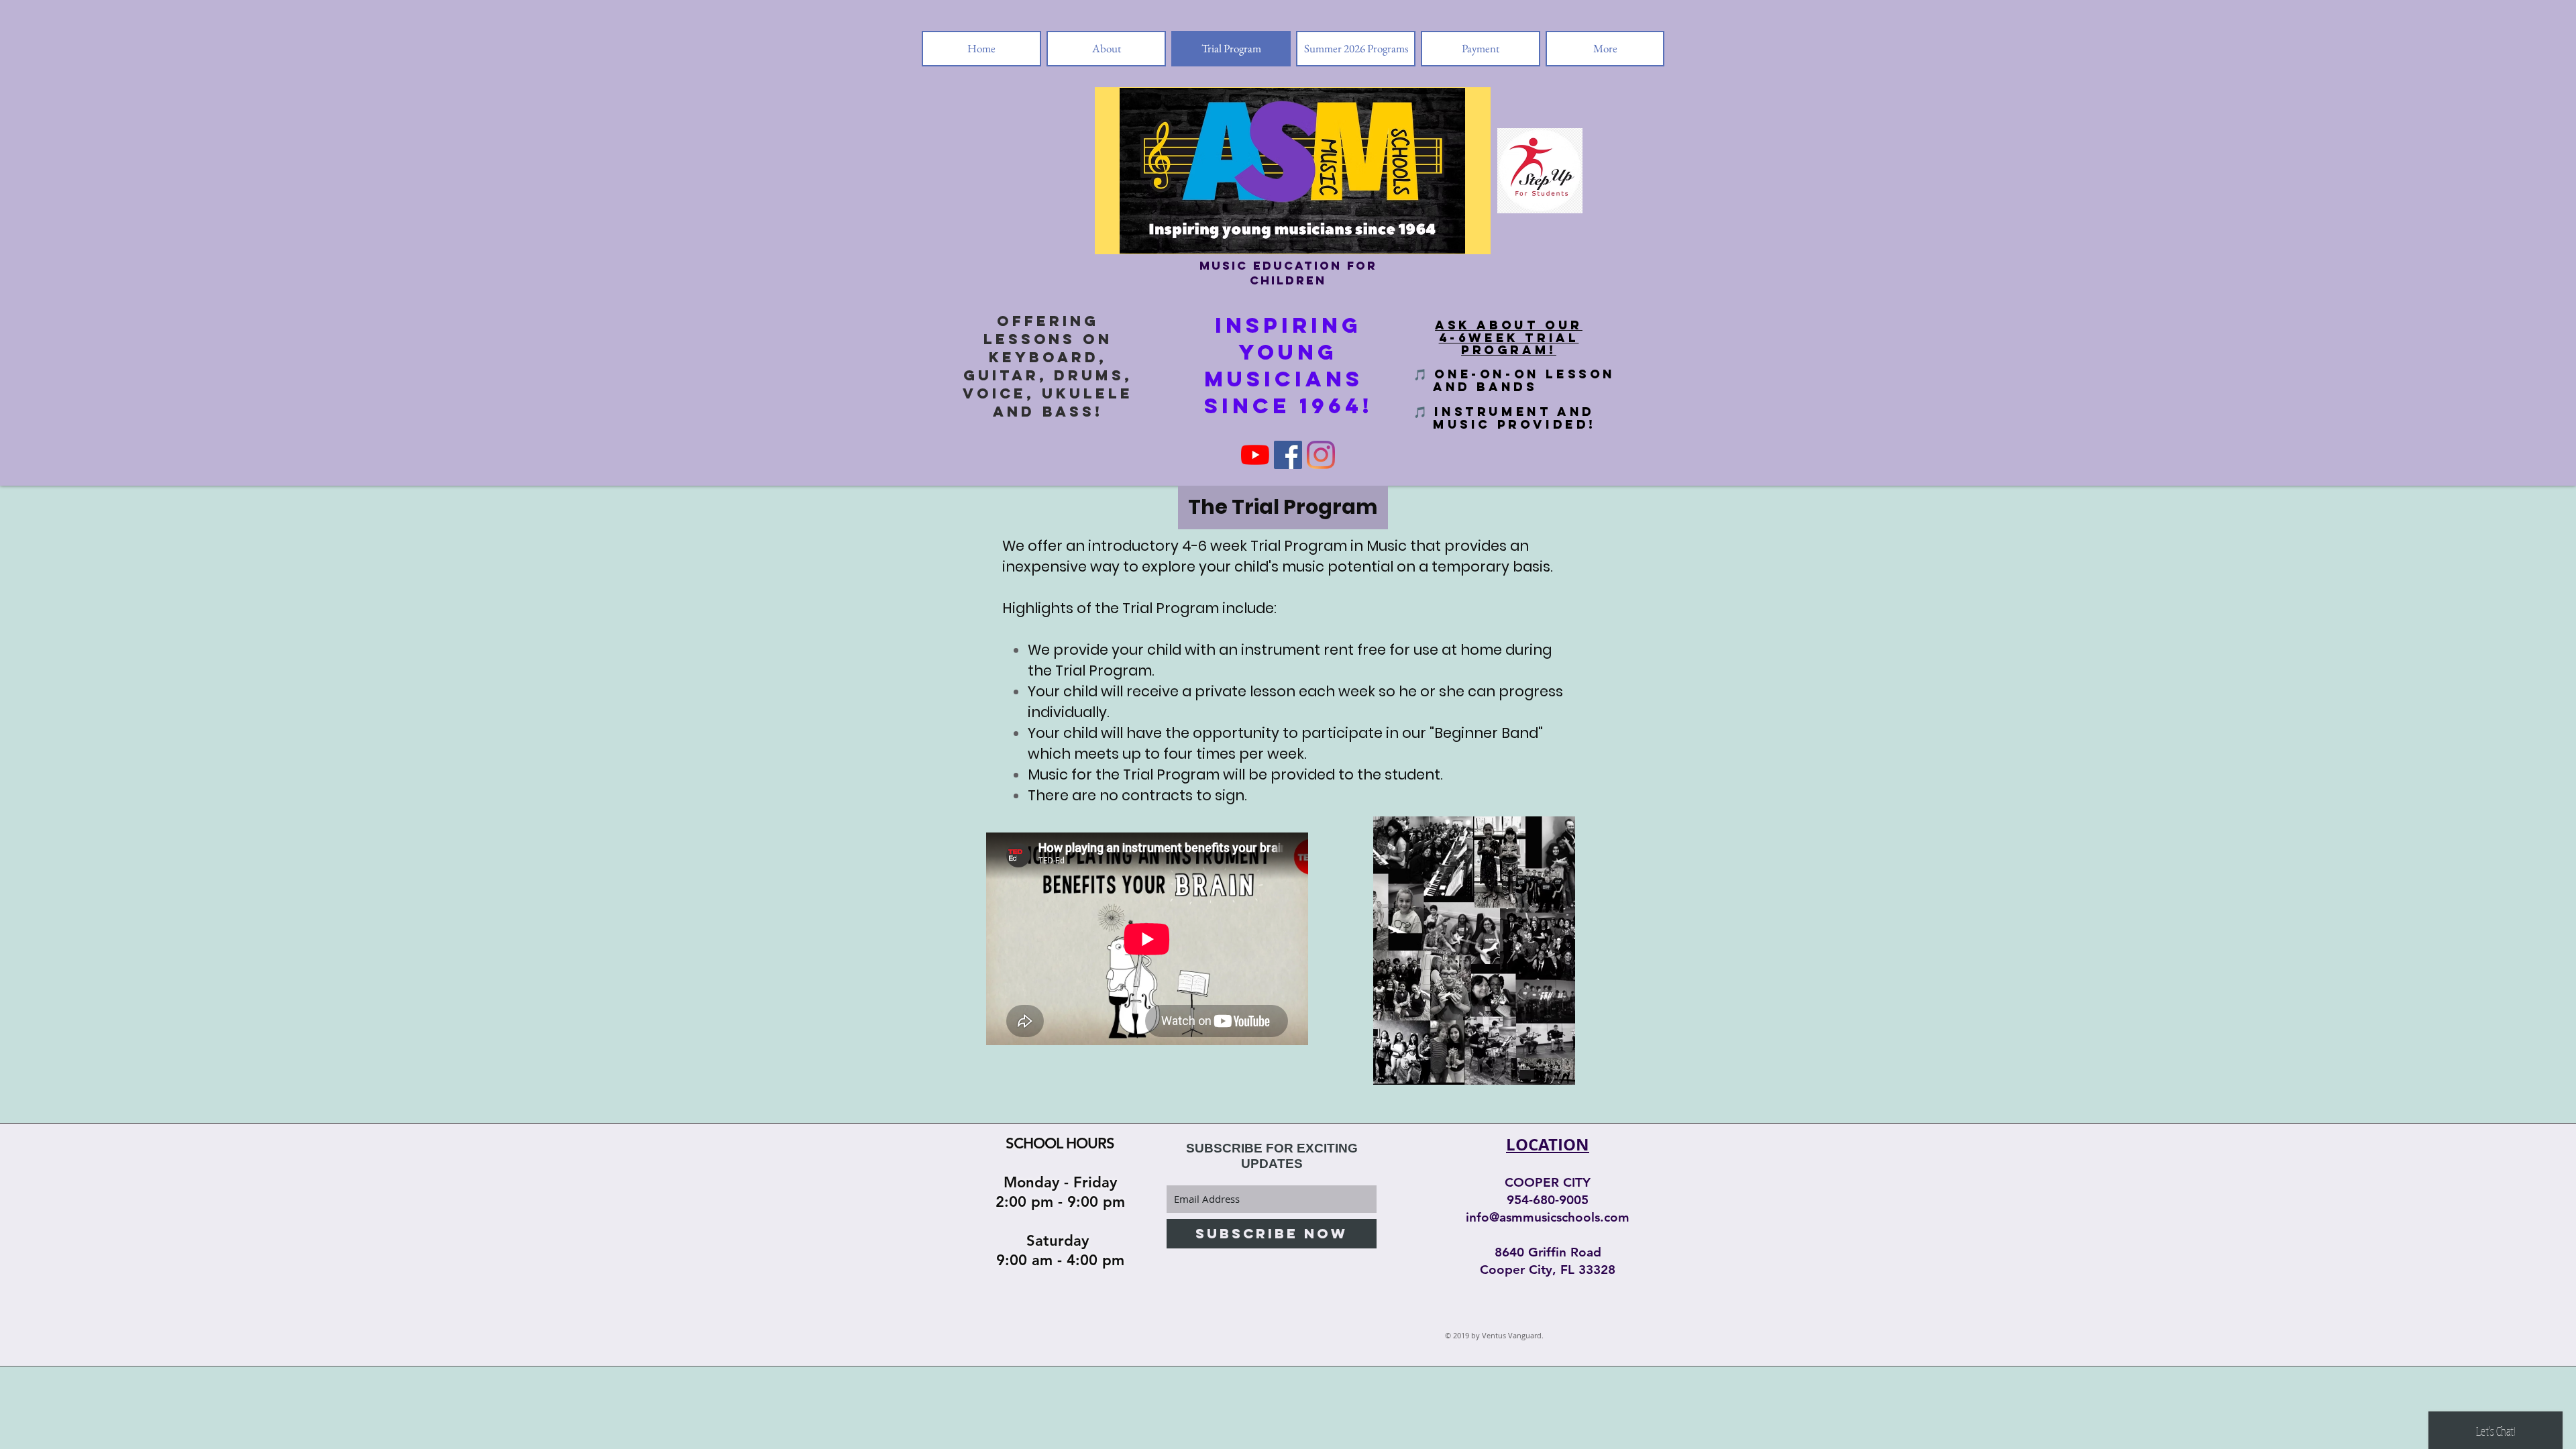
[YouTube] (1255, 455)
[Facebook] (1288, 455)
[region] (1474, 953)
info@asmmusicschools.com (1548, 1217)
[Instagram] (1321, 455)
